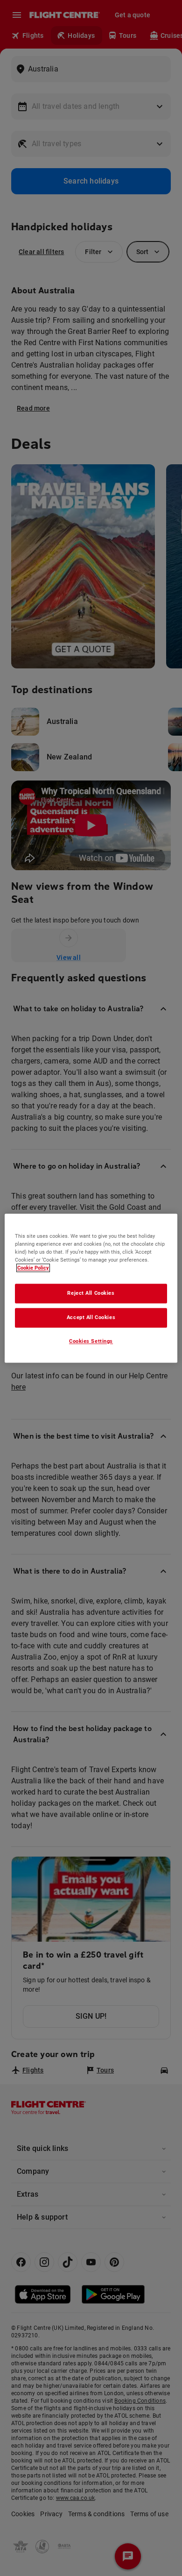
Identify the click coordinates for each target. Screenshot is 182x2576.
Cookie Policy (33, 1268)
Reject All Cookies (91, 1293)
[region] (91, 1288)
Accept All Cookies (91, 1317)
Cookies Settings (91, 1341)
